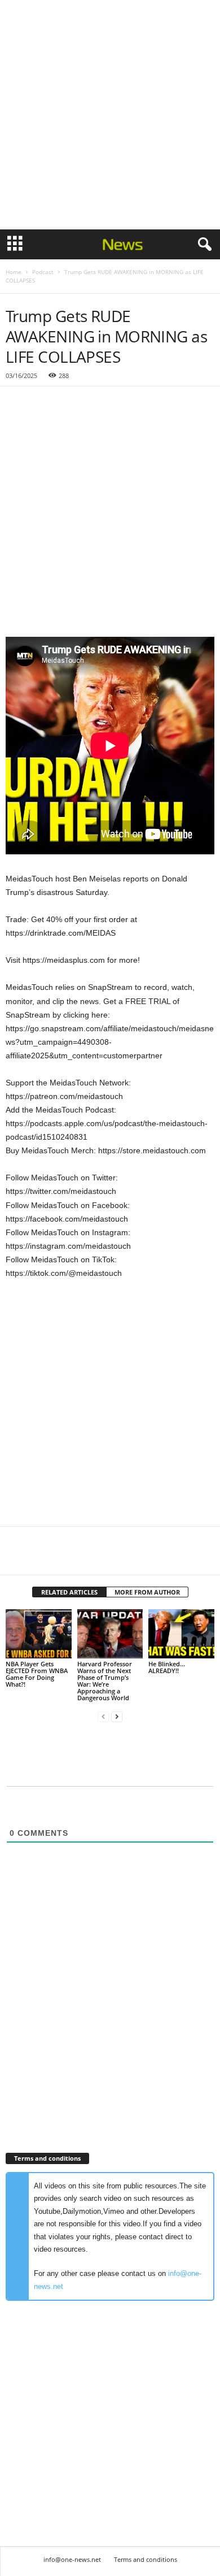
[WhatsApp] (95, 1558)
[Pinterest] (69, 1558)
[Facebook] (17, 1558)
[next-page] (117, 1717)
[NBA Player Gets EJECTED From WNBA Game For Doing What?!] (39, 1634)
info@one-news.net (72, 2559)
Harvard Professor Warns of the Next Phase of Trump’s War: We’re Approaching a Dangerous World (105, 1681)
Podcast (43, 272)
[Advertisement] (110, 115)
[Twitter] (43, 1558)
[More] (121, 1558)
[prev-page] (103, 1717)
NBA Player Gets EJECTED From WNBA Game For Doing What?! (37, 1674)
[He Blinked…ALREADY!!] (181, 1634)
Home (14, 272)
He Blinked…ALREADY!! (167, 1667)
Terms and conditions (146, 2559)
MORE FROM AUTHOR (147, 1592)
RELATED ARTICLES (69, 1592)
